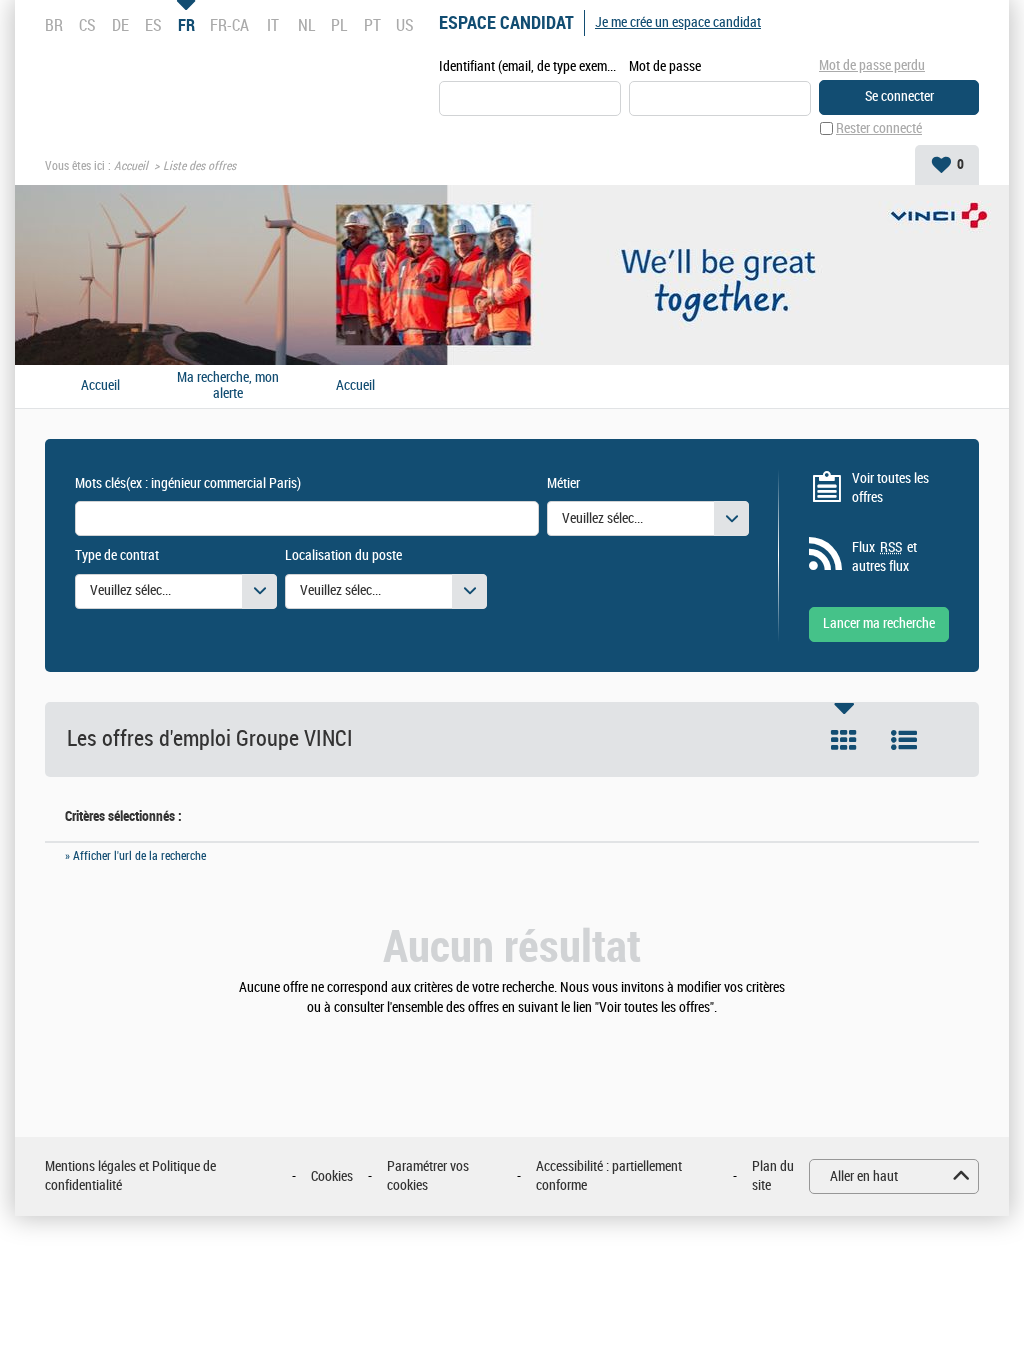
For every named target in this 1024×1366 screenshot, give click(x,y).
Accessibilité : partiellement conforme (609, 1176)
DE (120, 25)
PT (372, 25)
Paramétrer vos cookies (428, 1176)
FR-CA (229, 25)
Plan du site (773, 1176)
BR (54, 25)
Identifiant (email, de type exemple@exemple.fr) (530, 66)
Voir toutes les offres (890, 488)
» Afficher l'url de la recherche (135, 856)
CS (87, 25)
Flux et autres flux (884, 557)
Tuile (844, 740)
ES (153, 25)
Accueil (131, 166)
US (405, 25)
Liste (904, 740)
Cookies (332, 1176)
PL (339, 25)
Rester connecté (879, 128)
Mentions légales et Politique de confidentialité (130, 1176)
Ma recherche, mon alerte (228, 386)
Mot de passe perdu (872, 65)
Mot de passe (665, 66)
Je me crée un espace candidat (678, 22)
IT (273, 25)
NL (306, 25)
